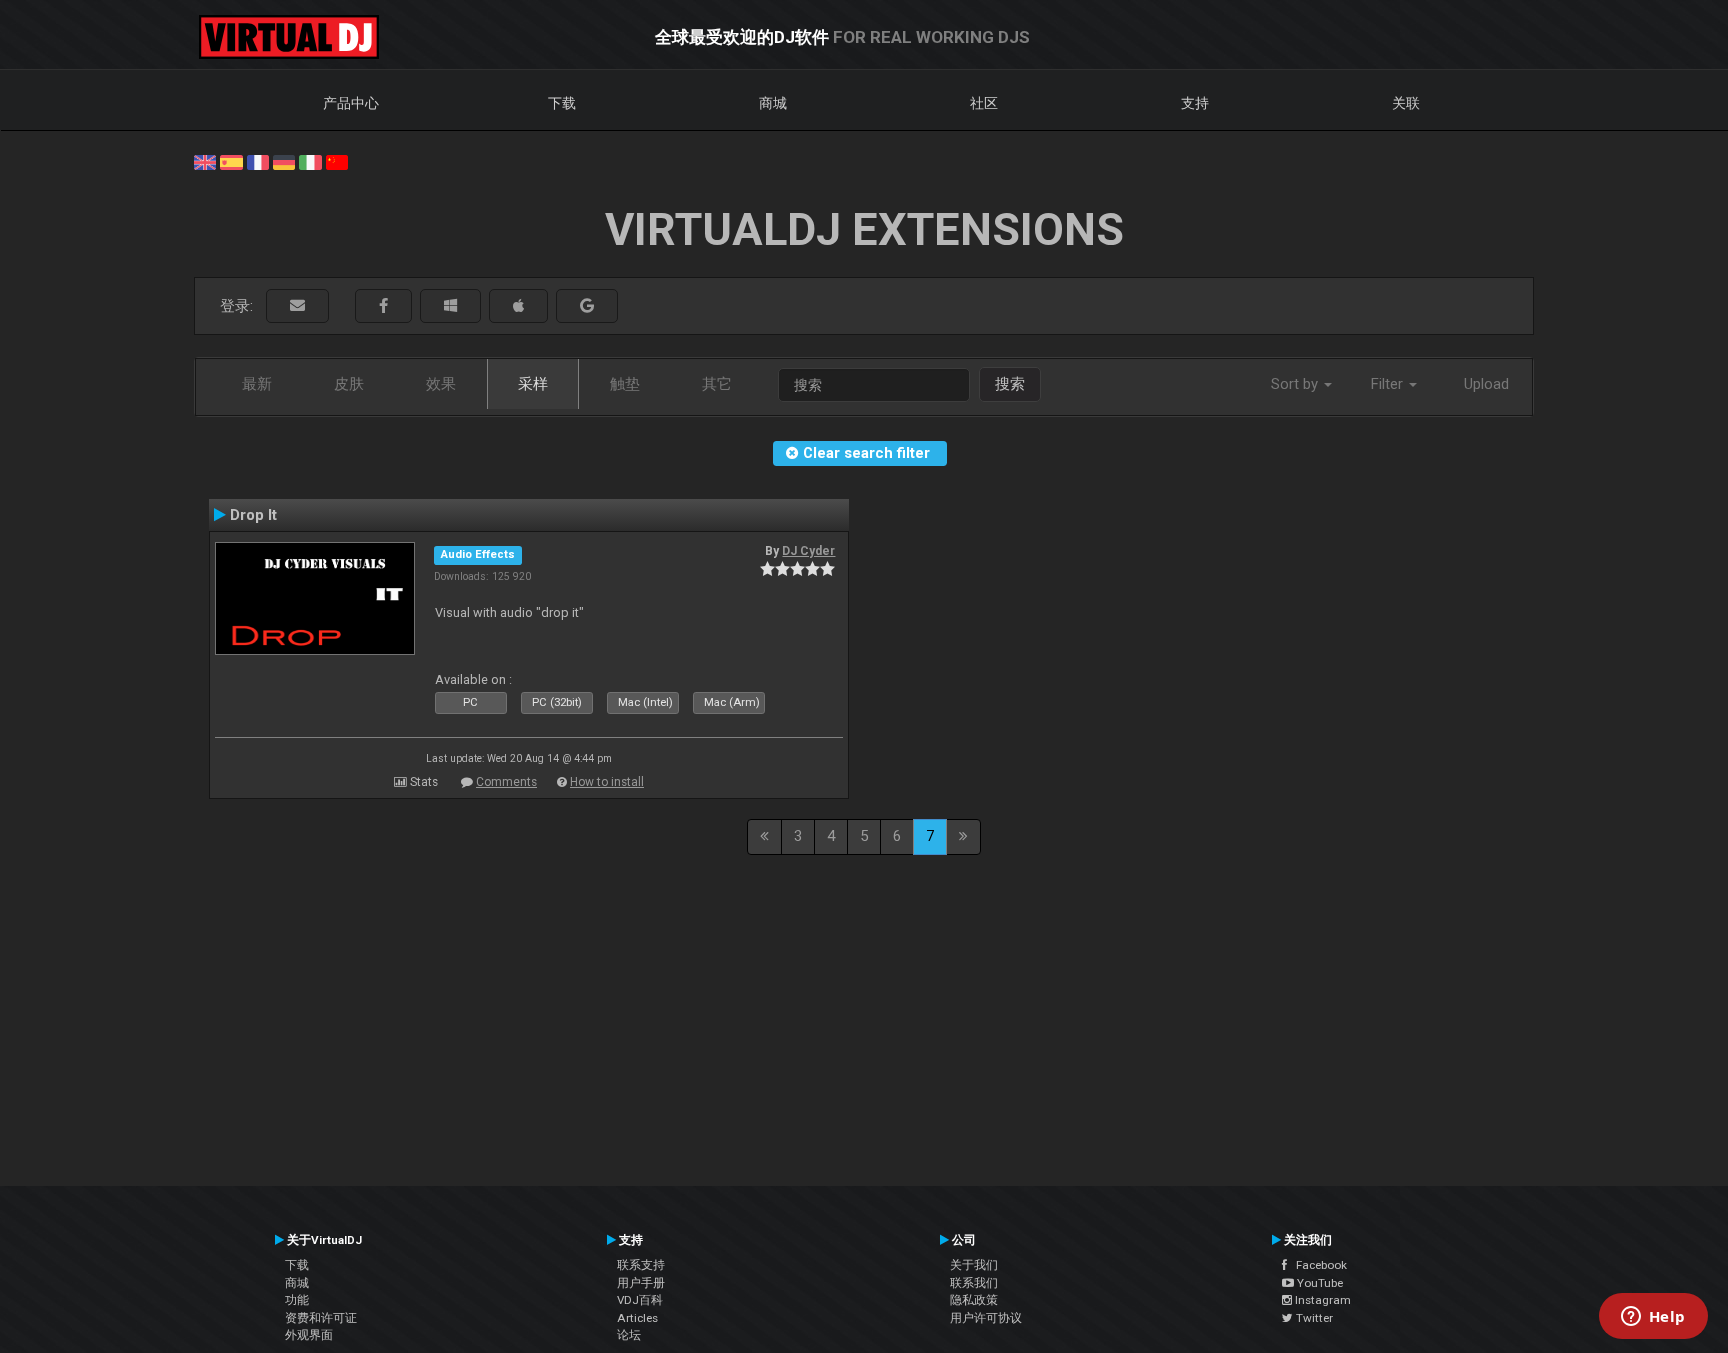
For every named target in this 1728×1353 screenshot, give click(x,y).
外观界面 (309, 1335)
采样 (533, 384)
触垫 (625, 384)
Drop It (253, 515)
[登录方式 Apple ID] (518, 306)
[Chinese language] (337, 161)
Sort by (1296, 384)
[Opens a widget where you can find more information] (1653, 1318)
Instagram (1321, 1300)
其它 (717, 384)
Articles (637, 1318)
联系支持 (641, 1265)
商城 (773, 103)
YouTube (1318, 1283)
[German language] (284, 161)
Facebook (1317, 1265)
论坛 (629, 1335)
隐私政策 (974, 1300)
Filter (1389, 384)
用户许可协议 (986, 1318)
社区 (984, 103)
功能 (297, 1300)
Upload (1486, 384)
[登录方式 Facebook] (383, 306)
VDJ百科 (640, 1300)
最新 (257, 384)
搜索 (1010, 384)
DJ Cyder (808, 551)
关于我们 (974, 1265)
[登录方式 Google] (587, 306)
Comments (506, 782)
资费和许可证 (321, 1318)
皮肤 (349, 384)
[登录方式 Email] (297, 306)
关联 (1406, 103)
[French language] (258, 161)
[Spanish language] (231, 161)
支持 (1195, 103)
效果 (441, 384)
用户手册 (641, 1283)
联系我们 (974, 1283)
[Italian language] (310, 161)
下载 (562, 103)
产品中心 (351, 103)
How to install (607, 782)
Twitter (1313, 1318)
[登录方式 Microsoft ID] (450, 306)
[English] (205, 161)
